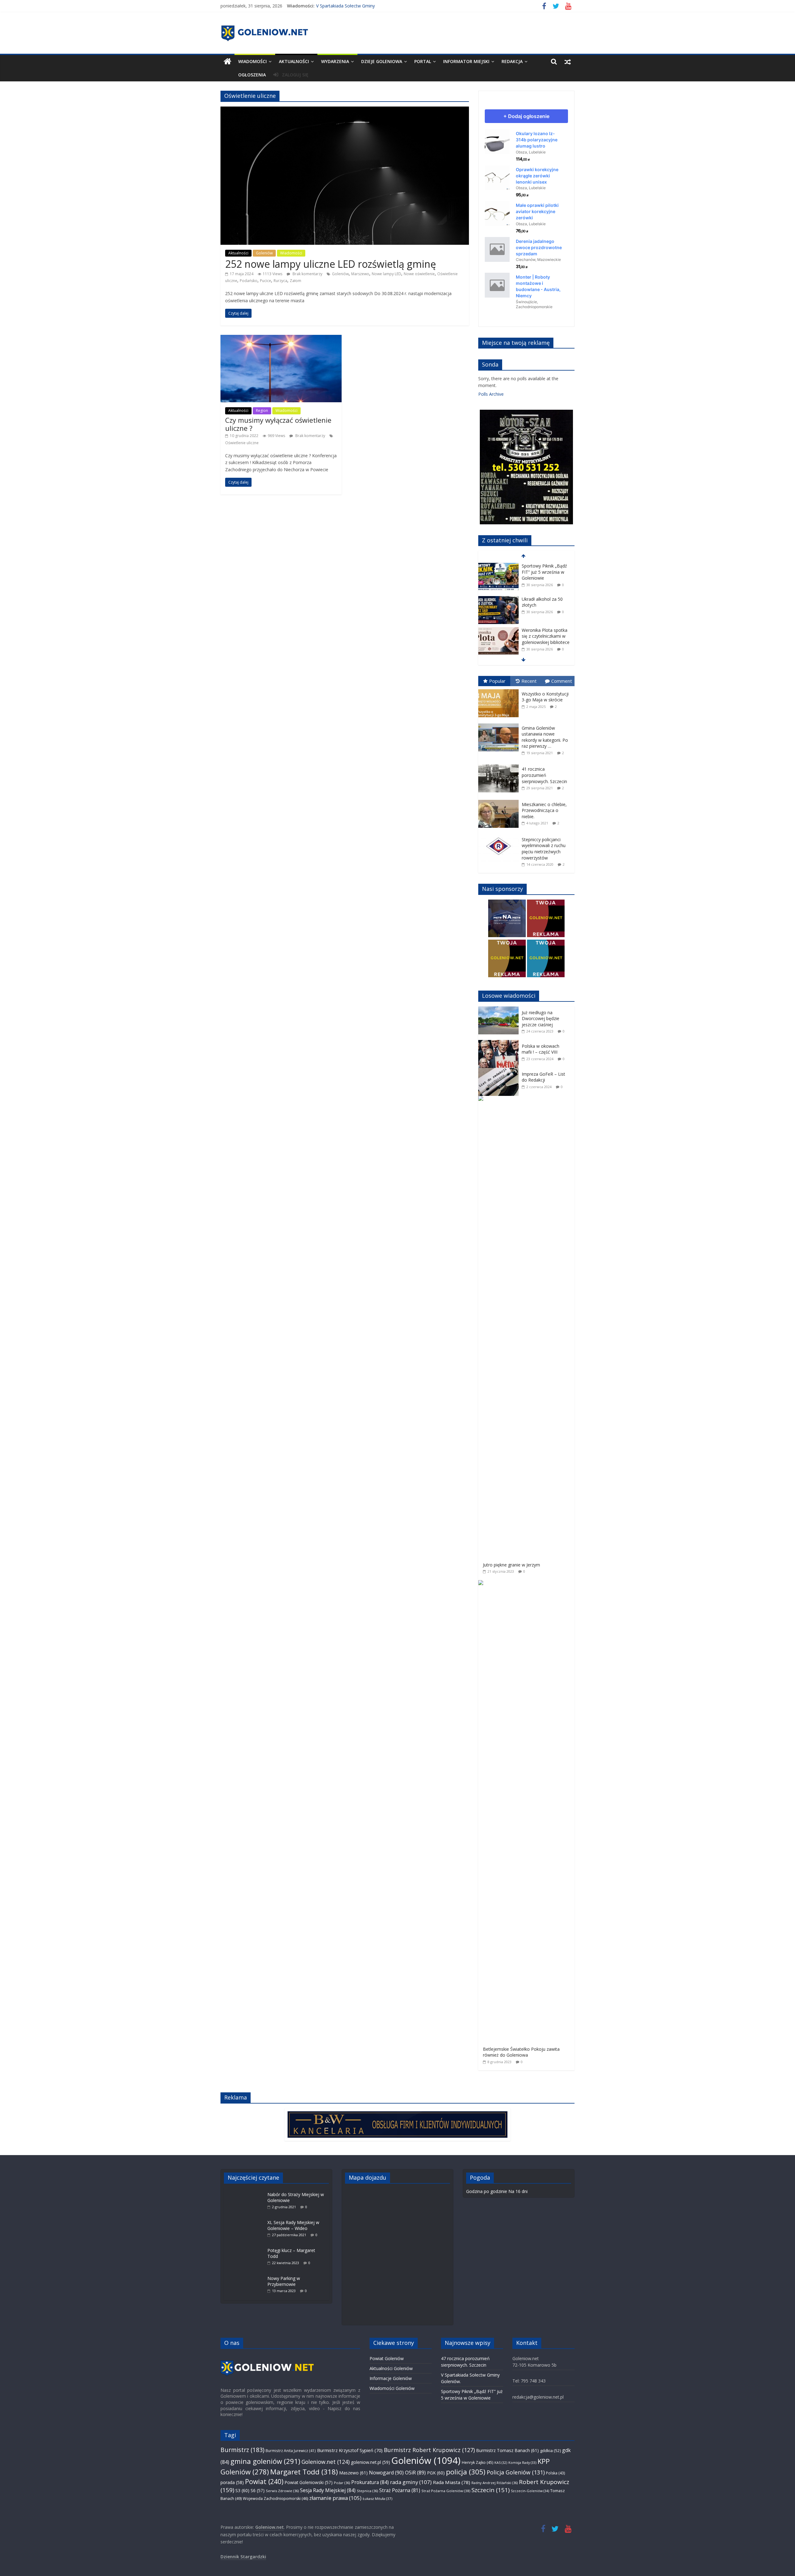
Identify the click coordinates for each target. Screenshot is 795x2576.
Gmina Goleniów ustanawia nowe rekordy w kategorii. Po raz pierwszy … (545, 737)
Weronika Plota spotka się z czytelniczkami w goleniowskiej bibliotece (546, 603)
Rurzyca (280, 281)
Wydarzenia (335, 61)
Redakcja (512, 61)
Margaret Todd (304, 2472)
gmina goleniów (265, 2461)
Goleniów (264, 253)
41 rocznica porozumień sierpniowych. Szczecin (544, 775)
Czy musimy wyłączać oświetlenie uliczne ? (278, 424)
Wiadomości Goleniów (392, 2388)
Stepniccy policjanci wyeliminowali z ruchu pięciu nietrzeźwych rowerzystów (544, 849)
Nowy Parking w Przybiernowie (284, 2281)
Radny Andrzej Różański (495, 2483)
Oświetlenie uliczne (242, 443)
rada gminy (411, 2482)
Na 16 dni (518, 2191)
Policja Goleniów (516, 2472)
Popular (497, 681)
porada (232, 2482)
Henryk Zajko (477, 2462)
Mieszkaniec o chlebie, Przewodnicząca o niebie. (544, 810)
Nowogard (386, 2473)
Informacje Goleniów (391, 2378)
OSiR (415, 2473)
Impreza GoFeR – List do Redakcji (543, 1077)
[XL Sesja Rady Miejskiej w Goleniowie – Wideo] (246, 2219)
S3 (242, 2490)
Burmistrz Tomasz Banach (507, 2450)
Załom (295, 281)
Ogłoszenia (252, 75)
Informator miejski (466, 61)
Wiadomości (252, 61)
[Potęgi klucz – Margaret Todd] (246, 2247)
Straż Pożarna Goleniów (446, 2491)
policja (466, 2472)
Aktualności (294, 61)
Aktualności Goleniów (391, 2368)
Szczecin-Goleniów (530, 2491)
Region (262, 410)
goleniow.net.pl (370, 2462)
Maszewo (353, 2473)
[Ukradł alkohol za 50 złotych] (498, 566)
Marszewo (360, 274)
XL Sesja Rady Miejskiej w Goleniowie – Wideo (293, 2225)
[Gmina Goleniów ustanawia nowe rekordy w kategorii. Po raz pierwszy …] (500, 724)
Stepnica (367, 2491)
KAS (501, 2463)
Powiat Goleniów (387, 2358)
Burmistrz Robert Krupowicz (429, 2450)
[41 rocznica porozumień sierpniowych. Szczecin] (500, 765)
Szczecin (491, 2490)
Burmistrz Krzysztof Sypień (350, 2450)
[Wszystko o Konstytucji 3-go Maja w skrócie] (500, 689)
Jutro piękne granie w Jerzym (511, 1565)
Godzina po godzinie (487, 2191)
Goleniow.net (326, 2462)
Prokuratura (370, 2482)
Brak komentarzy (307, 274)
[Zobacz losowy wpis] (568, 62)
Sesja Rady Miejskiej (328, 2490)
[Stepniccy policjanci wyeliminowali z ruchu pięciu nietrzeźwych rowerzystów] (500, 835)
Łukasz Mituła (377, 2498)
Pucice (266, 281)
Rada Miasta (452, 2482)
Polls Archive (491, 394)
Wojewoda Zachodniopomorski (275, 2498)
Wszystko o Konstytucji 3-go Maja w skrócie (545, 697)
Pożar (342, 2483)
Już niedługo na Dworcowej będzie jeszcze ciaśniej (541, 1019)
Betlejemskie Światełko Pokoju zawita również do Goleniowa (521, 2052)
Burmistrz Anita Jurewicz (291, 2451)
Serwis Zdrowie (282, 2491)
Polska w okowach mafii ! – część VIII (541, 1049)
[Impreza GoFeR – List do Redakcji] (500, 1071)
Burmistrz (242, 2450)
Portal (423, 61)
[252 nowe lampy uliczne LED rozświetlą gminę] (345, 110)
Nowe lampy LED (386, 274)
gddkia (550, 2451)
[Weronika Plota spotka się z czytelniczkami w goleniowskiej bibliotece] (498, 597)
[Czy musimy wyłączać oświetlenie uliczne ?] (281, 338)
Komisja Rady (522, 2462)
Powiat (264, 2481)
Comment (562, 681)
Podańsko (249, 281)
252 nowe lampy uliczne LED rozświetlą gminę (331, 264)
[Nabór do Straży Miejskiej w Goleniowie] (246, 2191)
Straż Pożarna (400, 2490)
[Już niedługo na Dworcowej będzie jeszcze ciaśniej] (500, 1010)
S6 (258, 2490)
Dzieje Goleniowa (382, 61)
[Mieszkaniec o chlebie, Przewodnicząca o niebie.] (500, 800)
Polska (555, 2473)
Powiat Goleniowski (309, 2482)
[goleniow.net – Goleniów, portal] (227, 62)
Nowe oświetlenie (419, 274)
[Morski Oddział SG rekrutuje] (498, 630)
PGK (436, 2473)
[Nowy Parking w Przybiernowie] (246, 2275)
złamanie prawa (335, 2498)
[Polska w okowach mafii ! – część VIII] (500, 1043)
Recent (529, 681)
